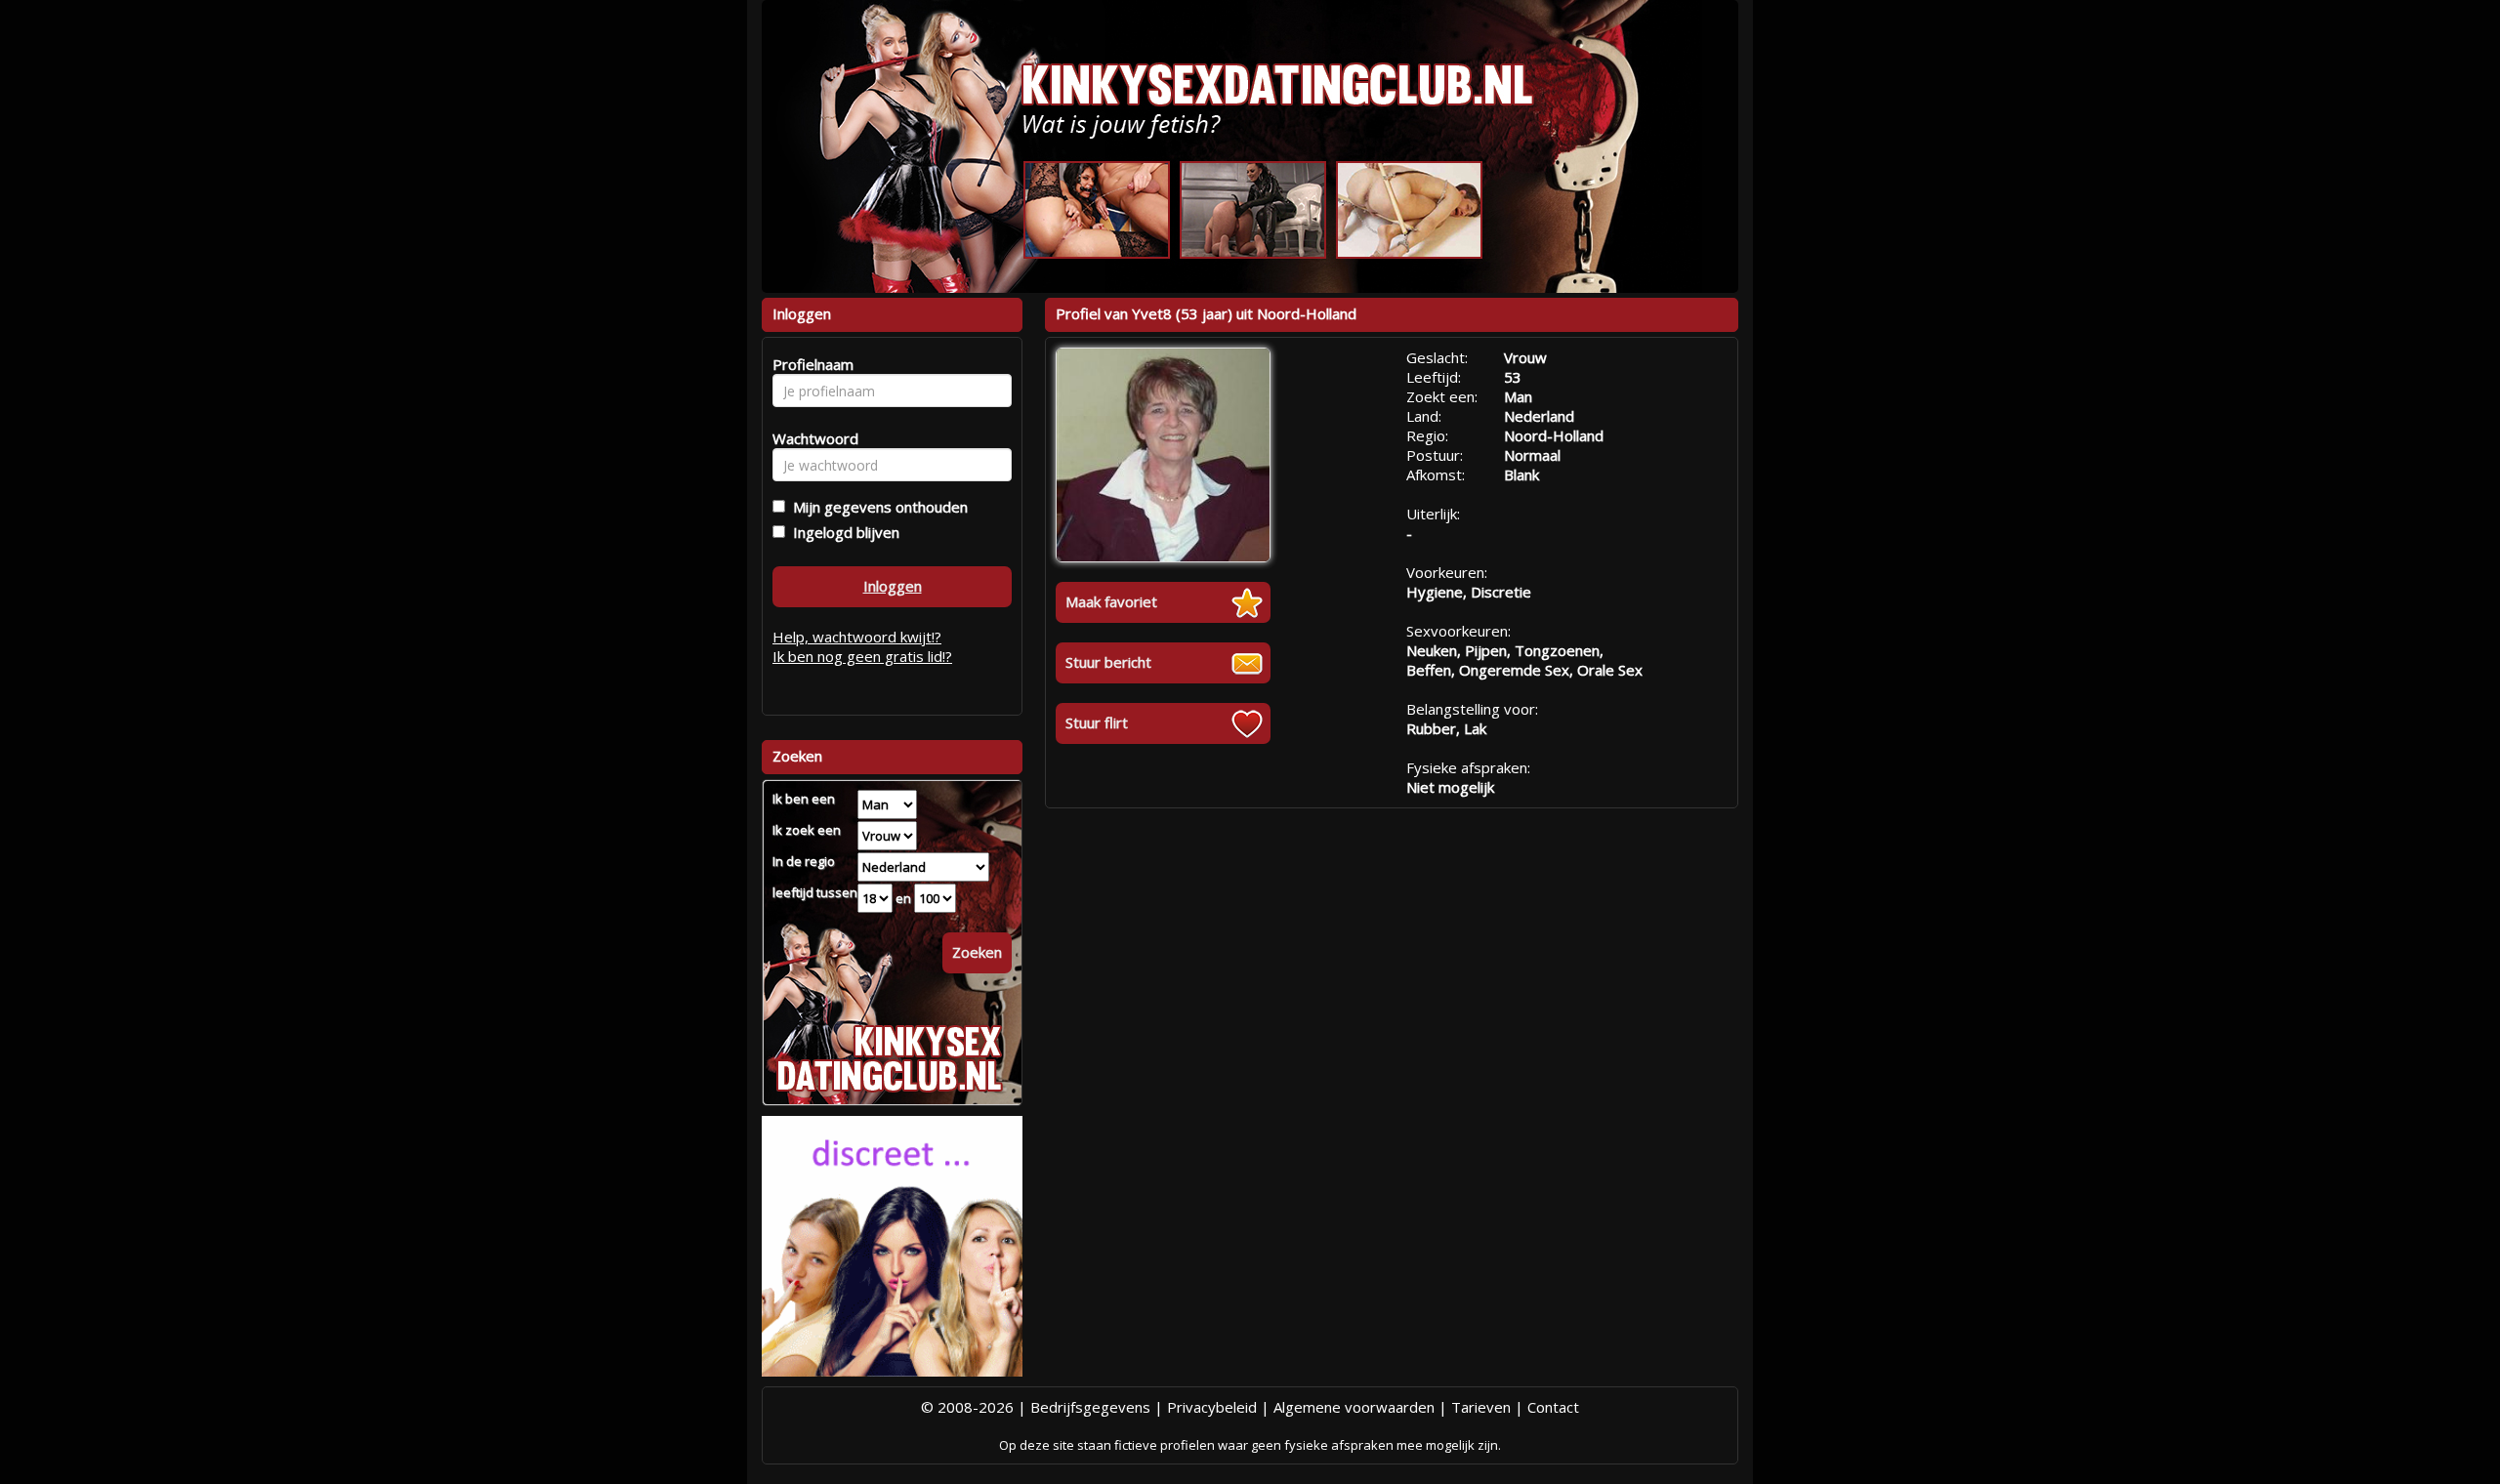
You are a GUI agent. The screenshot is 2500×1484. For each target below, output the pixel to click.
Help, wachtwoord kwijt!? (857, 637)
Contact (1553, 1407)
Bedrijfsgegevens (1090, 1407)
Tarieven (1481, 1407)
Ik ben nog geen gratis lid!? (862, 656)
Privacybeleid (1212, 1407)
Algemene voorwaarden (1354, 1407)
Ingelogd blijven (842, 532)
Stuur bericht (1108, 662)
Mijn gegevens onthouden (876, 507)
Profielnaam (810, 364)
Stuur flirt (1097, 722)
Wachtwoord (810, 438)
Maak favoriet (1111, 601)
